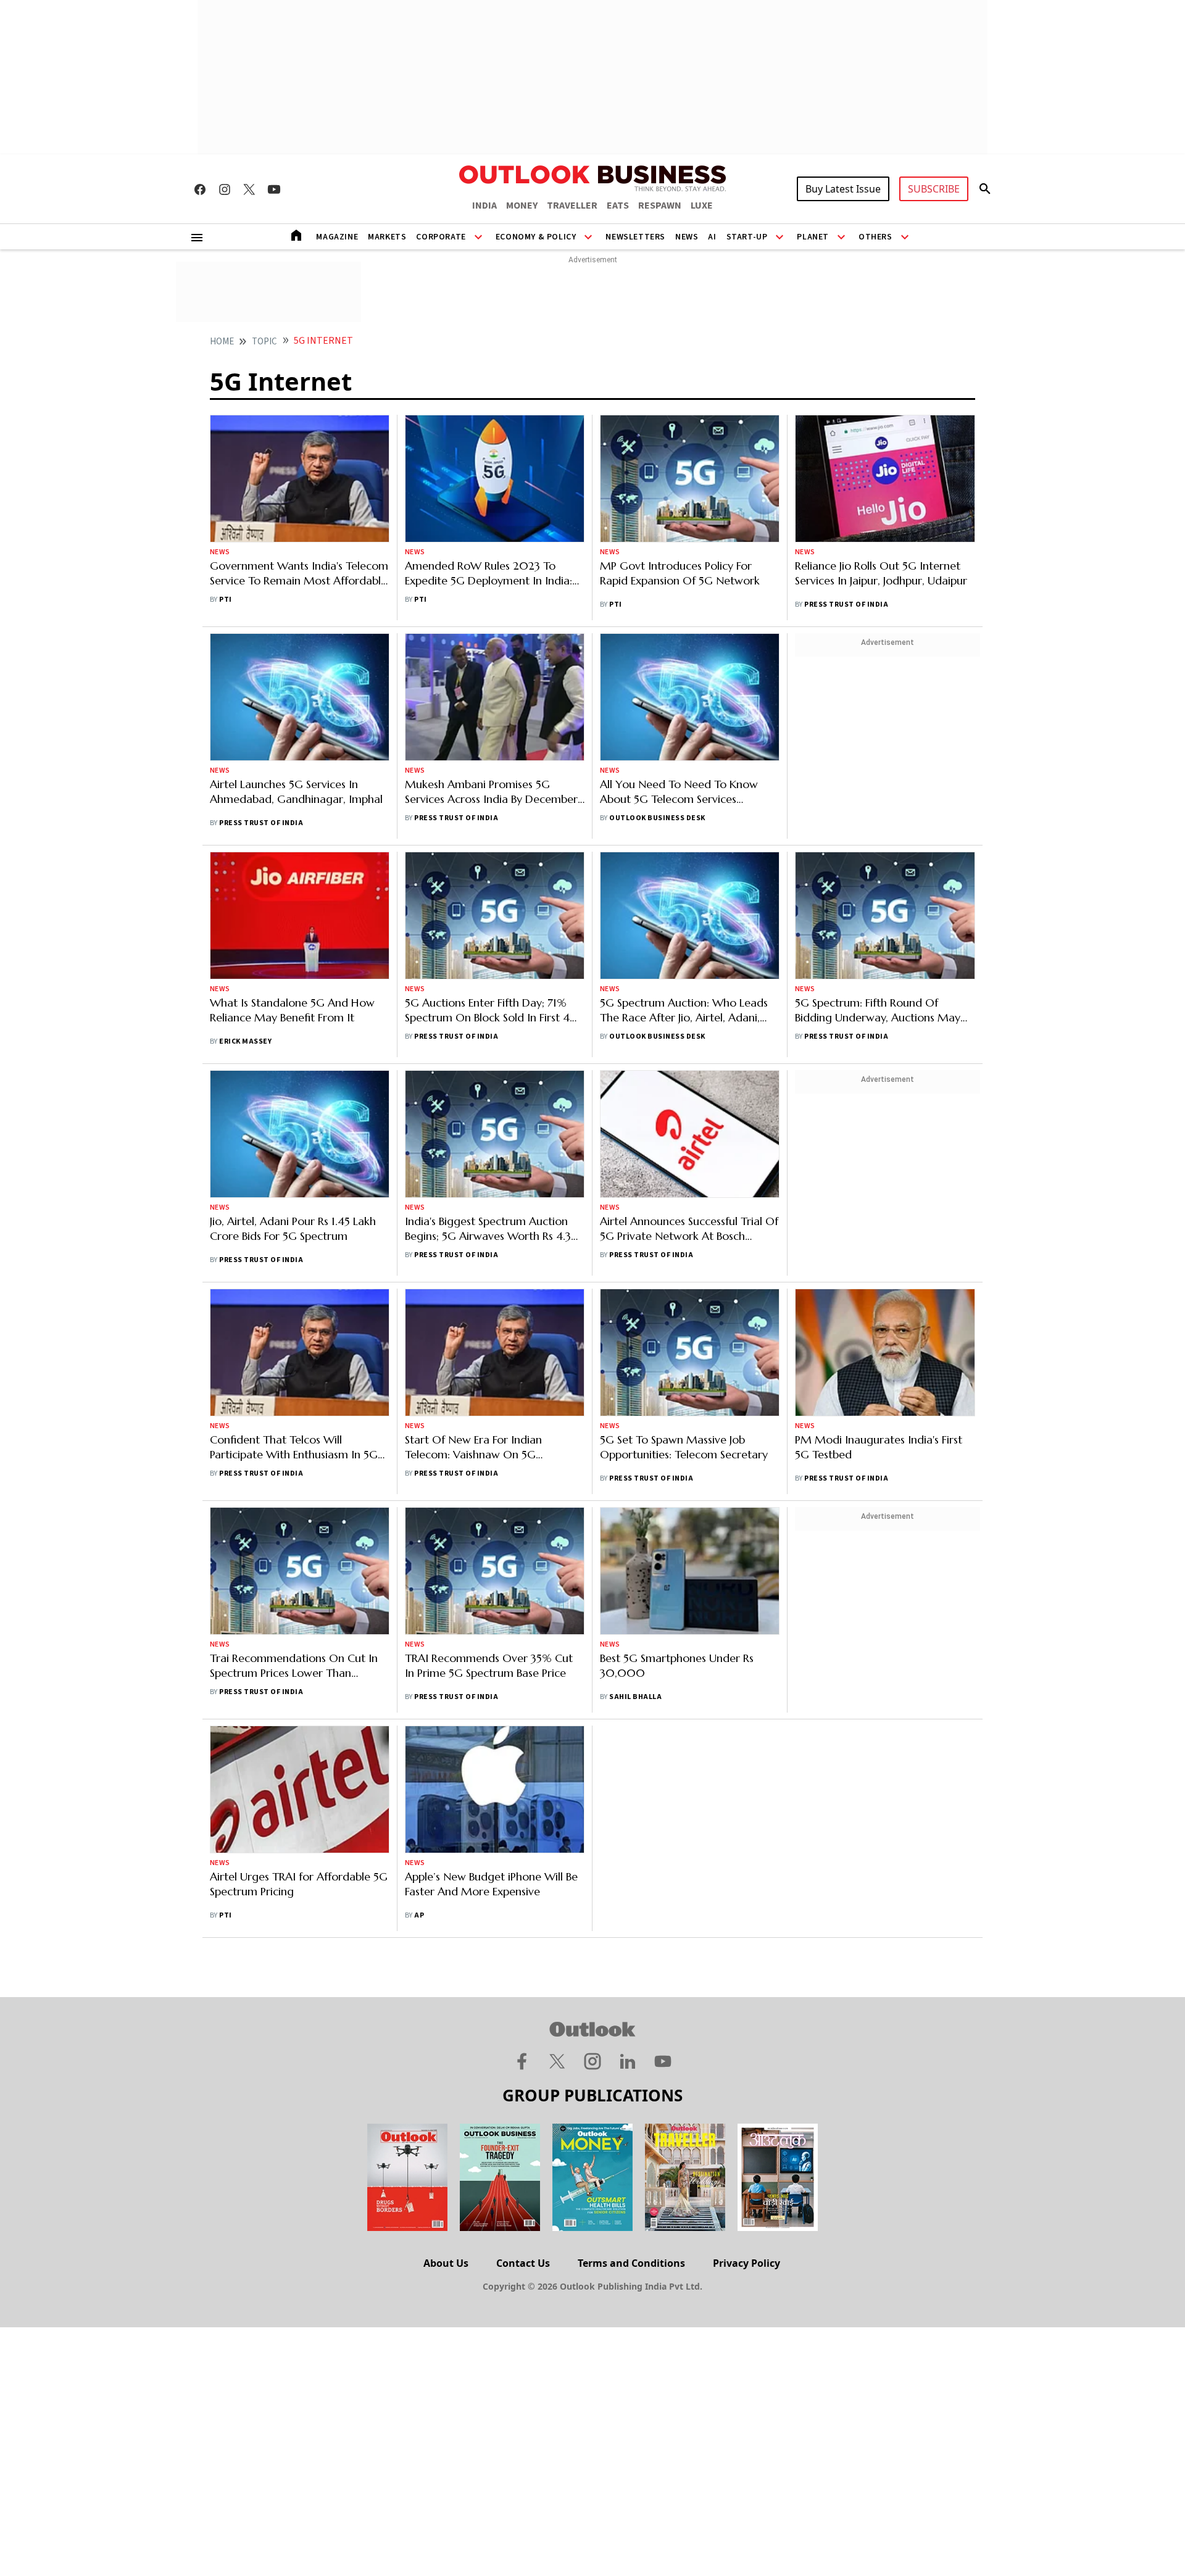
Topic (264, 342)
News (687, 237)
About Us (446, 2263)
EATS (618, 206)
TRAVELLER (572, 206)
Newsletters (635, 237)
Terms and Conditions (631, 2263)
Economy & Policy (536, 237)
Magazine (337, 237)
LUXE (702, 206)
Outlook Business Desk (657, 818)
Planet (813, 237)
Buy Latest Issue (843, 189)
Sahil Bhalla (635, 1697)
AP (419, 1915)
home (222, 342)
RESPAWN (660, 206)
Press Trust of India (846, 605)
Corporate (441, 237)
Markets (387, 237)
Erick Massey (245, 1041)
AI (712, 237)
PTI (225, 600)
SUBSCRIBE (934, 189)
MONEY (522, 206)
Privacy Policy (746, 2263)
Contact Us (523, 2263)
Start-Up (747, 237)
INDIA (484, 206)
